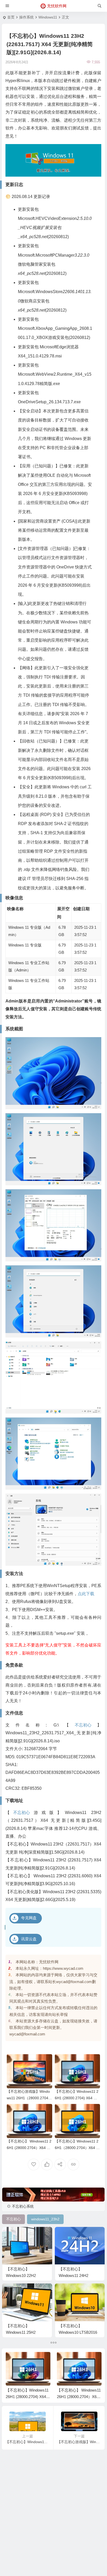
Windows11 (48, 17)
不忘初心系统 (23, 2206)
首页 (11, 17)
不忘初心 (83, 1725)
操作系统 (26, 17)
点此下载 (86, 1594)
